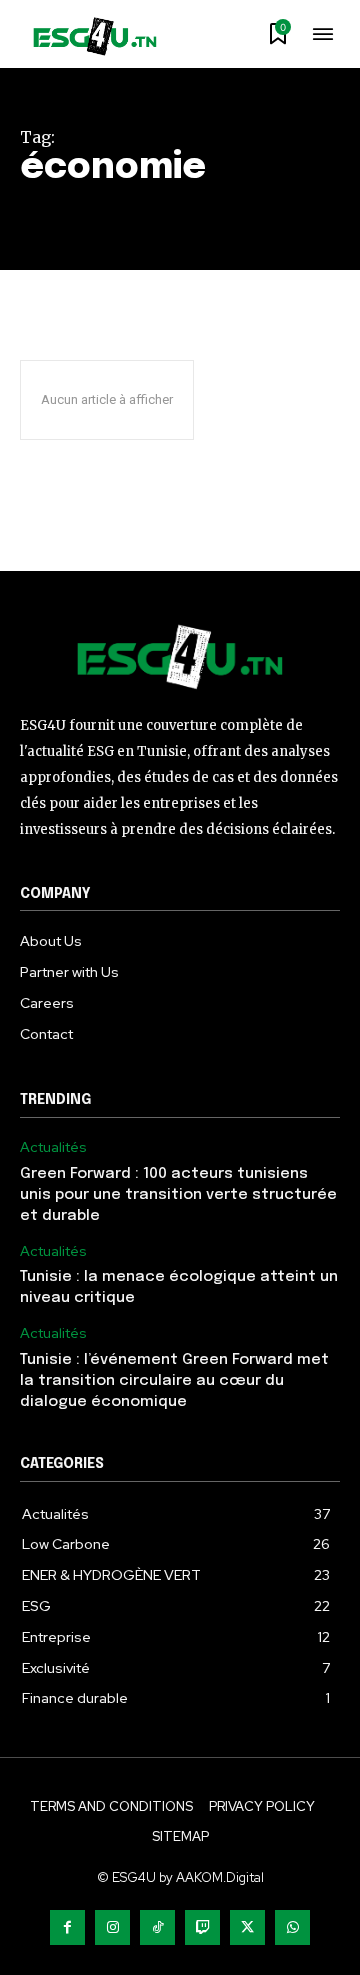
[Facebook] (67, 1927)
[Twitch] (202, 1927)
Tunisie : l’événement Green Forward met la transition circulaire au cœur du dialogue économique (174, 1381)
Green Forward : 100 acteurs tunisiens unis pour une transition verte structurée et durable (178, 1195)
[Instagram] (112, 1927)
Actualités (53, 1147)
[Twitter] (247, 1927)
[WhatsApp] (292, 1927)
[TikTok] (157, 1927)
